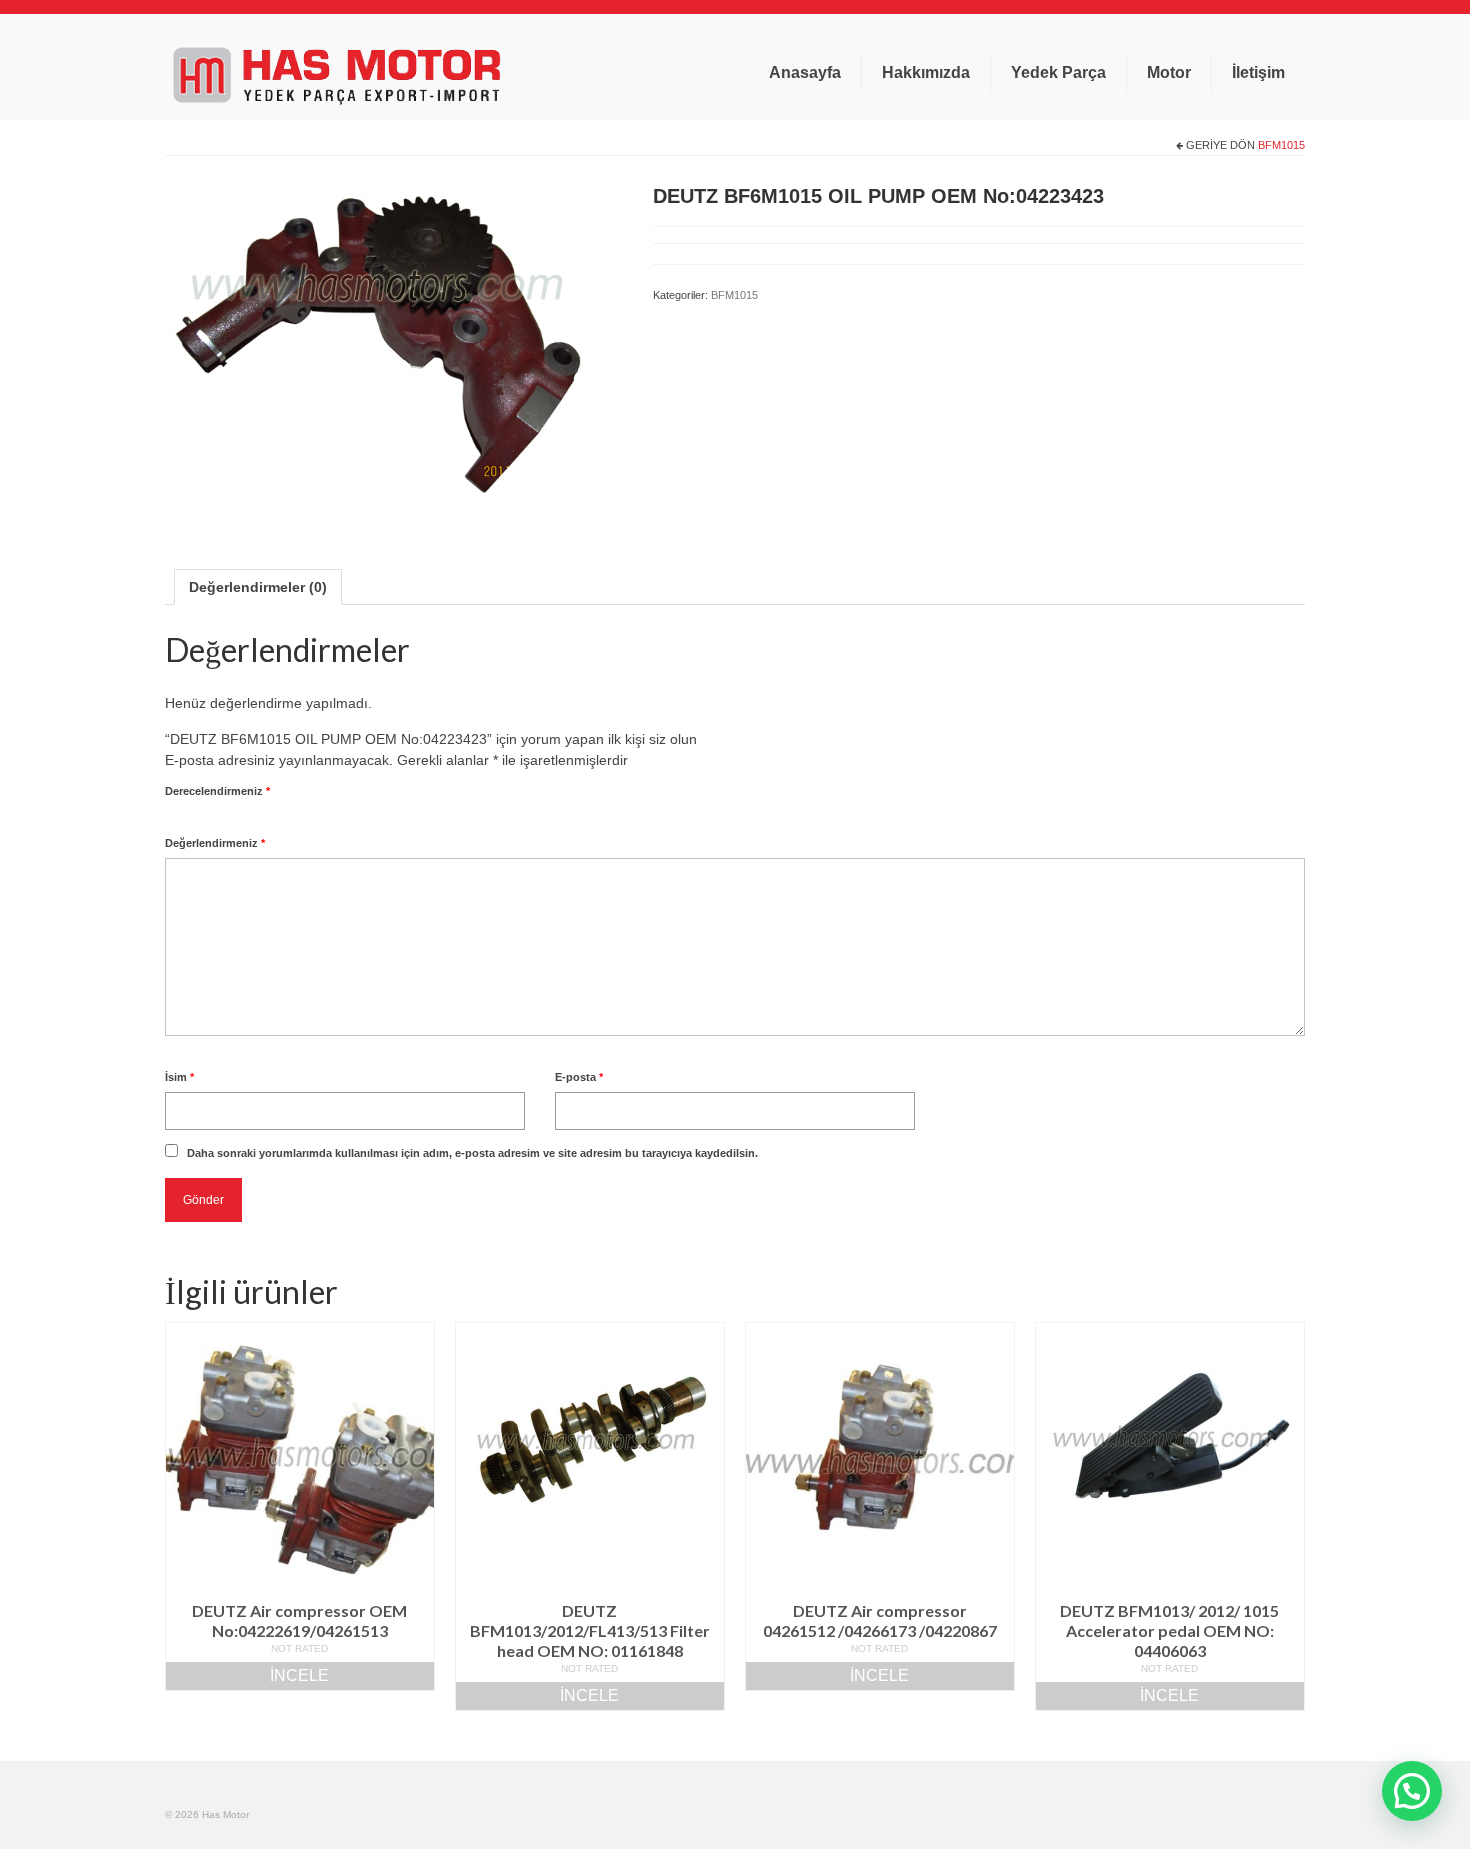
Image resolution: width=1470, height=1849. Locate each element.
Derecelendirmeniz (217, 791)
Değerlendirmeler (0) (258, 587)
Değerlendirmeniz (215, 843)
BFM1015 (1281, 145)
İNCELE (299, 1675)
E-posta (579, 1077)
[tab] (258, 587)
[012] (394, 346)
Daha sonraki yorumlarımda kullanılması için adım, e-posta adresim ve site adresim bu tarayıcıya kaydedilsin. (472, 1153)
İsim (179, 1077)
